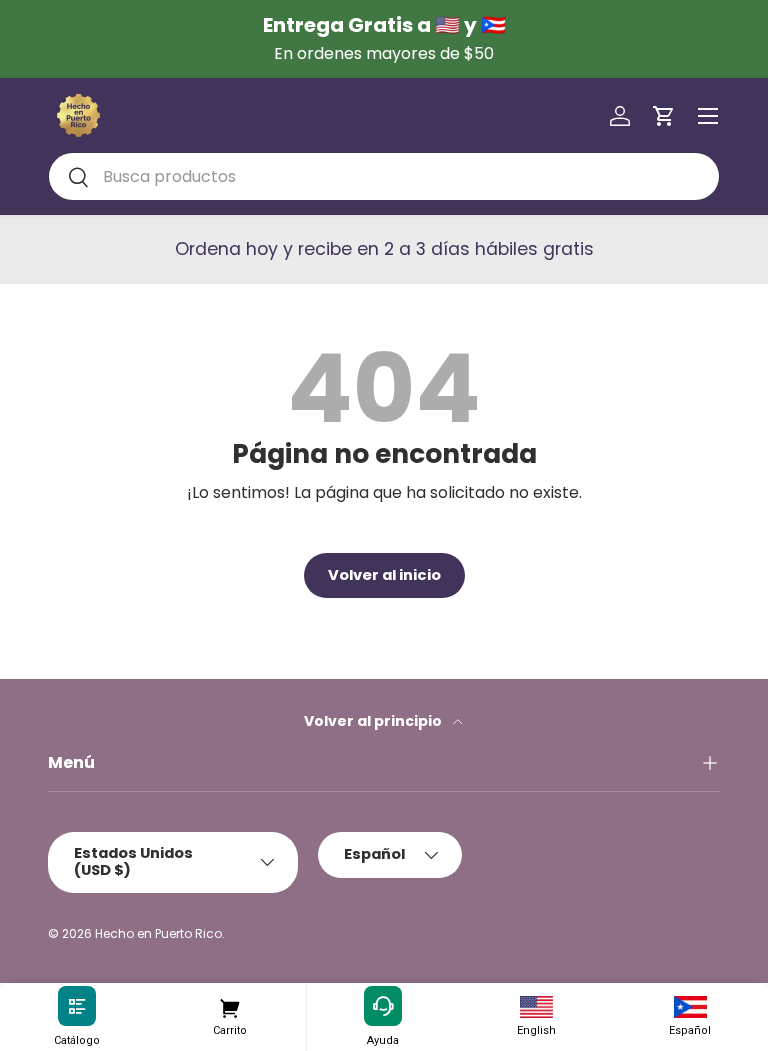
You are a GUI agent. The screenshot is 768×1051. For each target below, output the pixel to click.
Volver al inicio (384, 575)
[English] (537, 1007)
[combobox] (384, 176)
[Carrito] (230, 1007)
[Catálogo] (77, 1007)
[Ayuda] (383, 1007)
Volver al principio (374, 721)
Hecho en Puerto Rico (158, 933)
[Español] (690, 1007)
